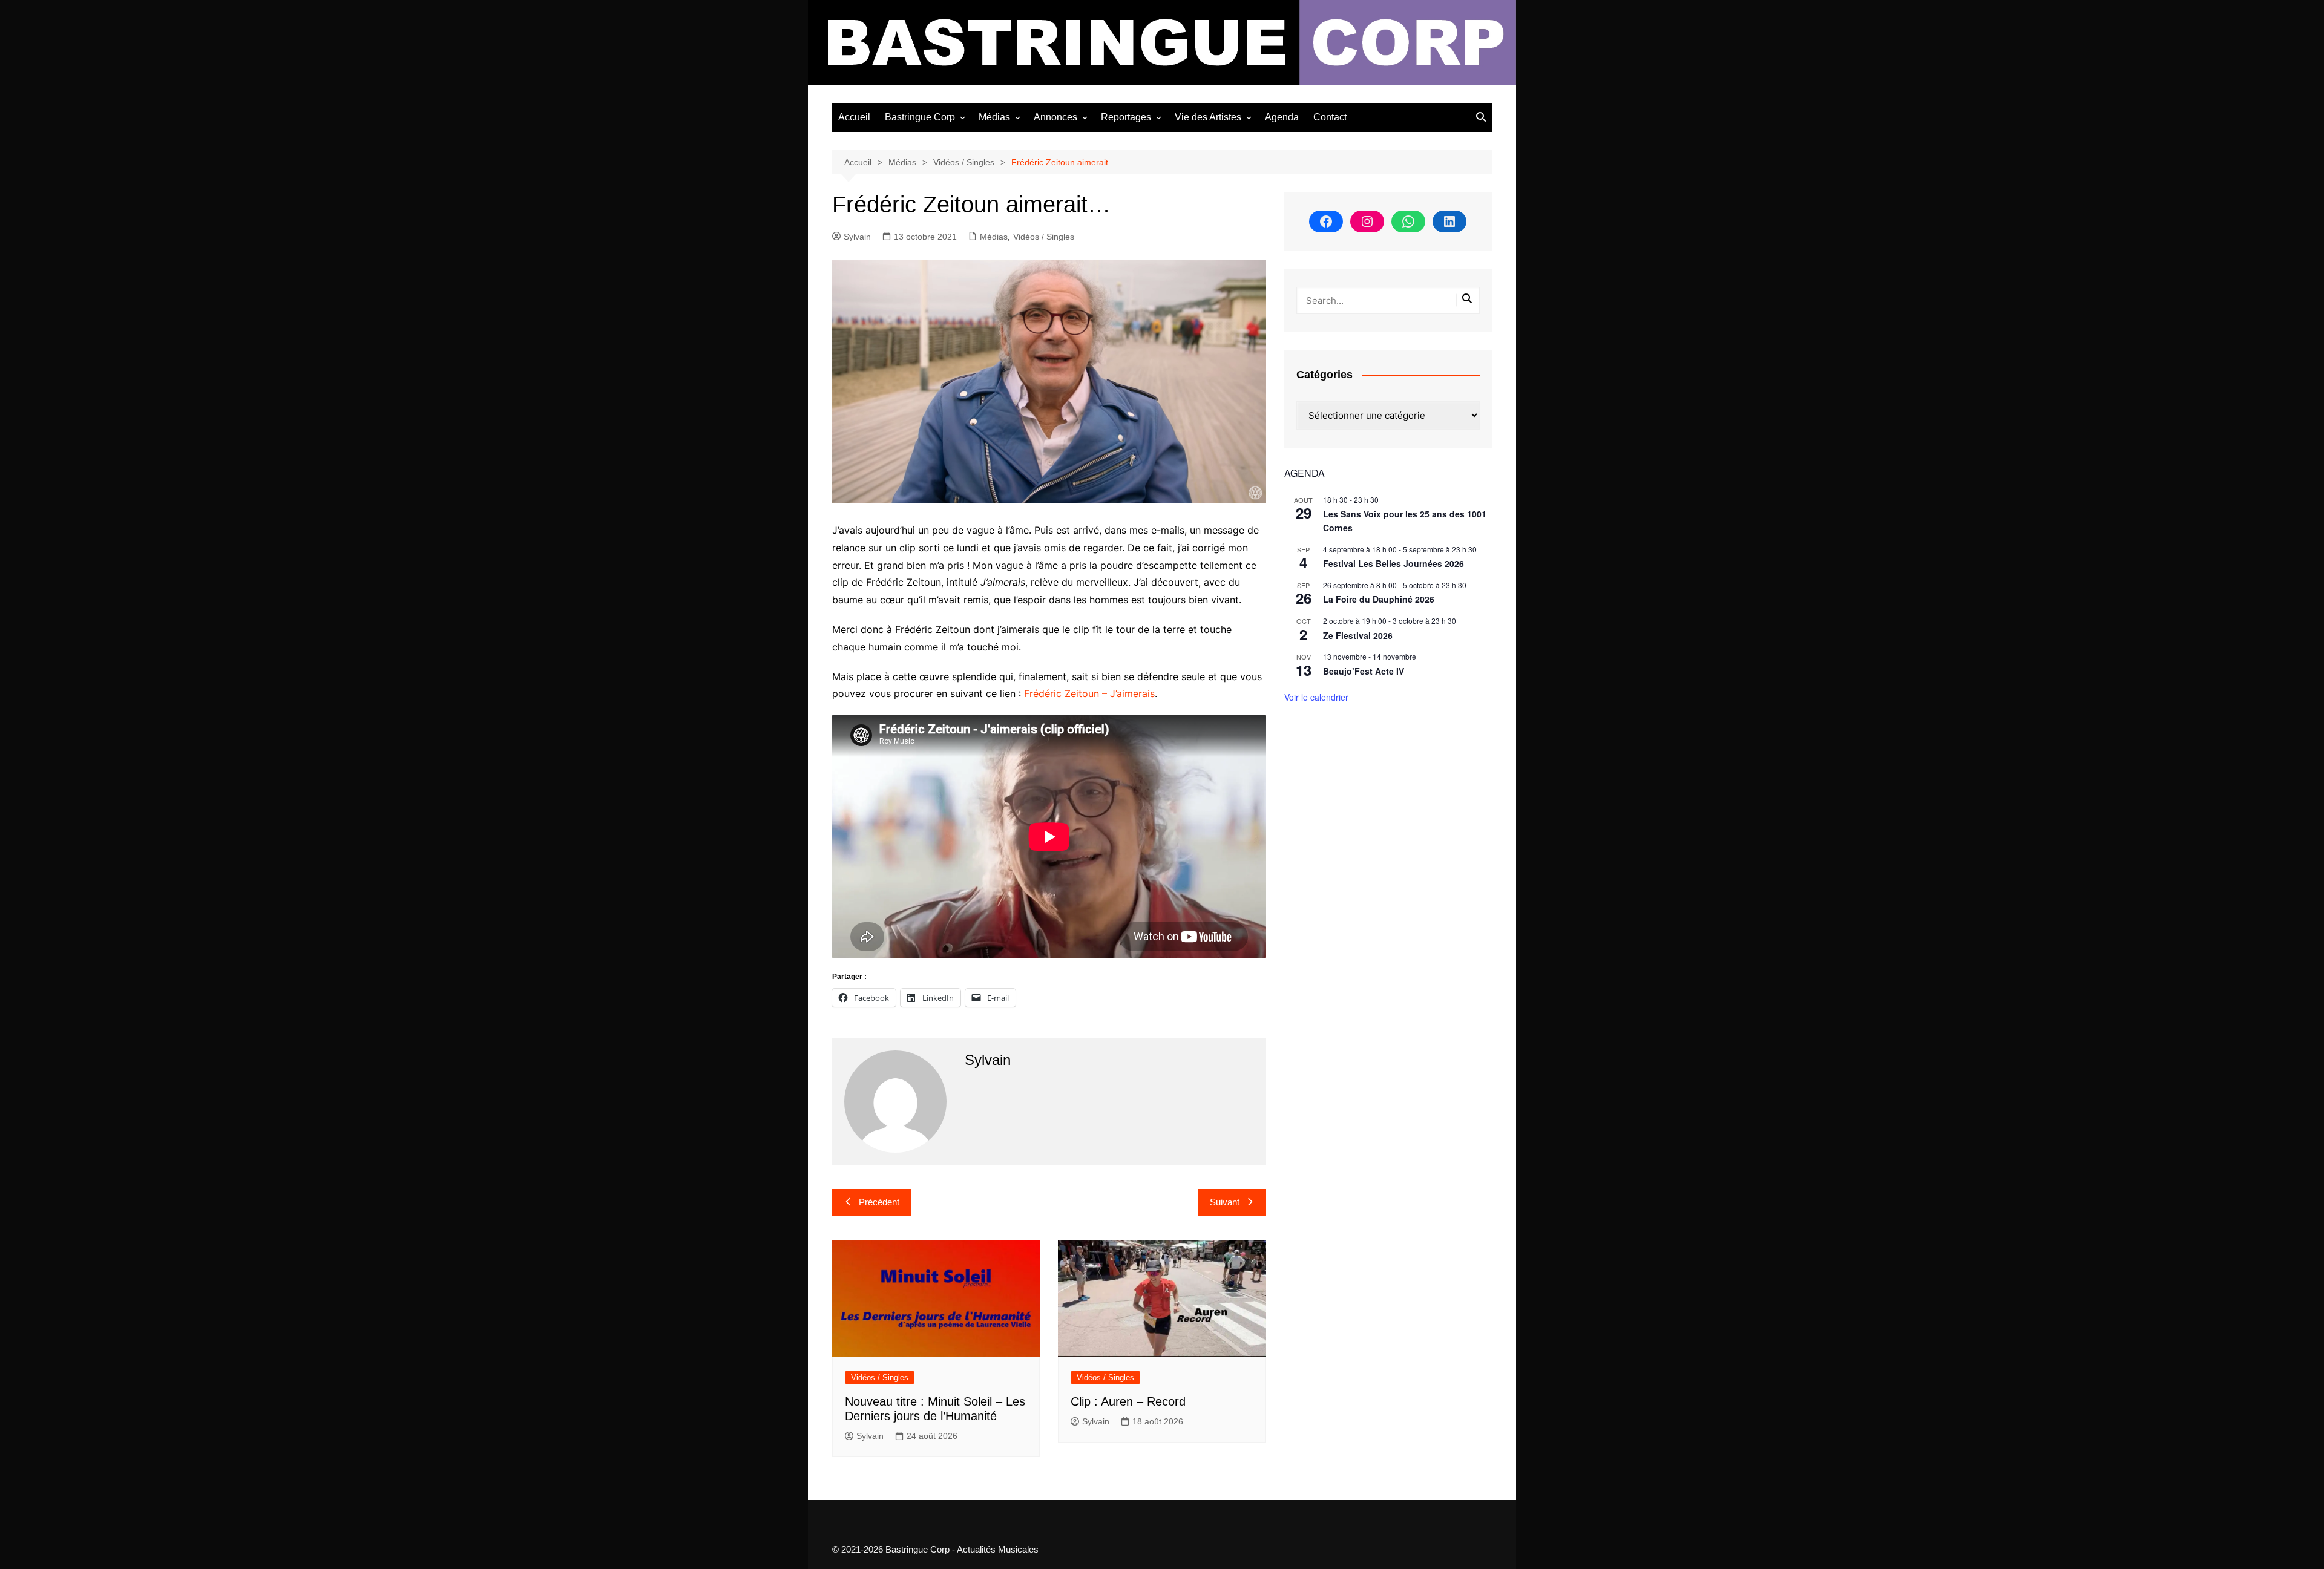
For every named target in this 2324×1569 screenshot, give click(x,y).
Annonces (1055, 117)
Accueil (854, 117)
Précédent (879, 1202)
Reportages (1126, 117)
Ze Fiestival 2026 (1358, 635)
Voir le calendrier (1316, 697)
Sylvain (857, 237)
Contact (1330, 117)
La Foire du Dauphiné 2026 (1379, 599)
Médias (994, 117)
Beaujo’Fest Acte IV (1364, 671)
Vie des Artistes (1208, 117)
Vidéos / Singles (1044, 237)
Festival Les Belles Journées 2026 (1393, 563)
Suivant (1225, 1202)
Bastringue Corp (920, 117)
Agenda (1282, 117)
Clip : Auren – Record (1128, 1401)
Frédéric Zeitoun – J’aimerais (1089, 693)
